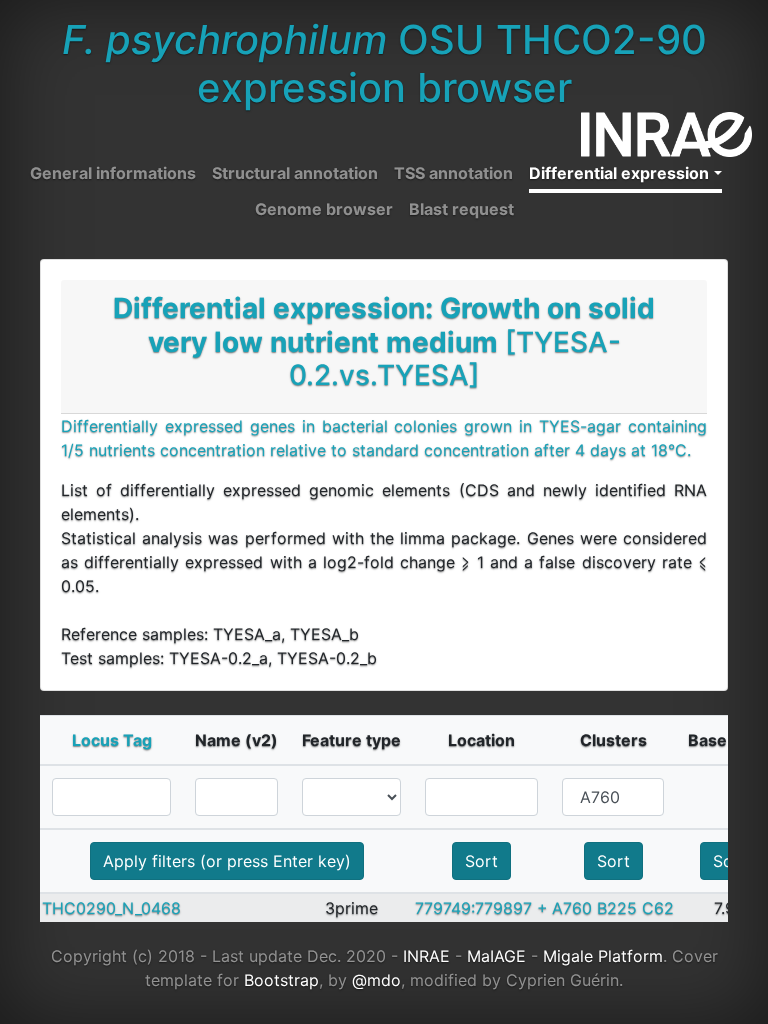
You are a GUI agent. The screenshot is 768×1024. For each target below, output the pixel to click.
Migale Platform (603, 956)
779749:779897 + (481, 908)
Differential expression (619, 173)
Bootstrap (281, 980)
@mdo (376, 980)
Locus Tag (112, 740)
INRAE (426, 956)
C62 (658, 908)
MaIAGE (496, 956)
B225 (617, 908)
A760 (572, 908)
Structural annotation (295, 173)
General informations (113, 173)
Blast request (461, 209)
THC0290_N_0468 (111, 908)
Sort (481, 861)
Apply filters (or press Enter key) (227, 861)
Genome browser (324, 209)
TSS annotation (453, 173)
